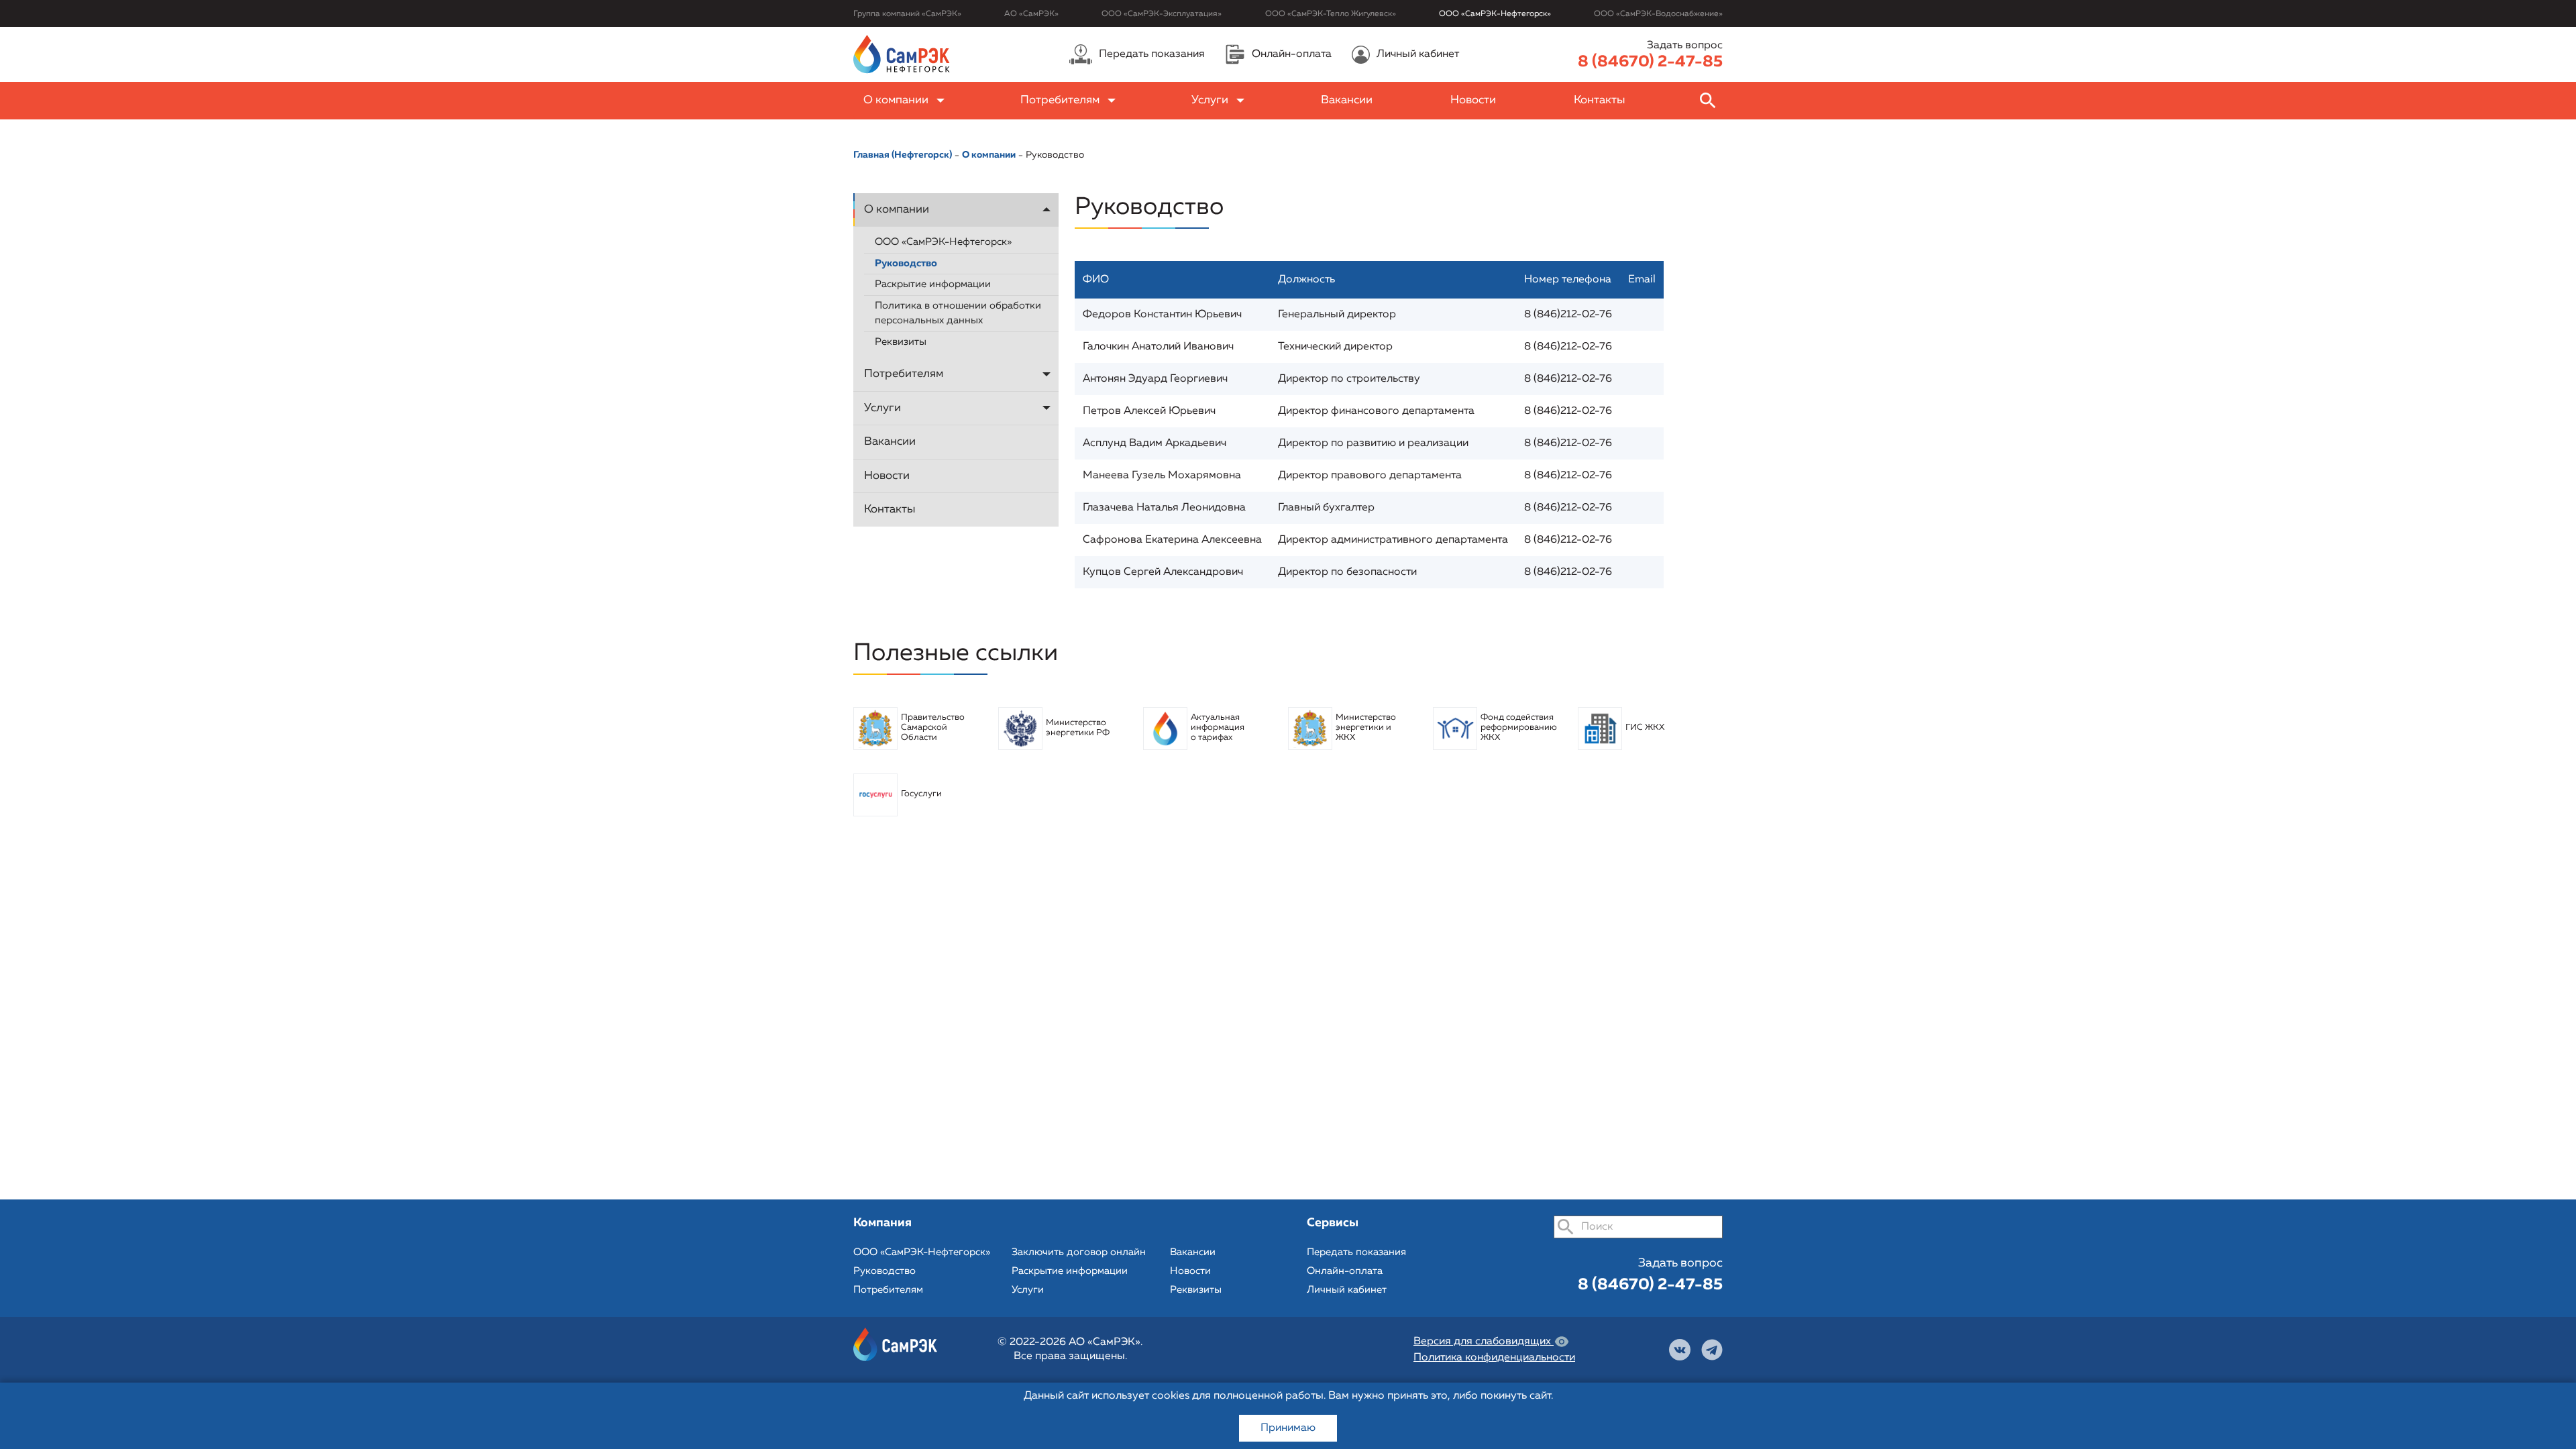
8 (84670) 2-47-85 (1650, 62)
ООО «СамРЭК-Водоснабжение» (1658, 14)
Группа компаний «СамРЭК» (907, 14)
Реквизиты (901, 342)
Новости (1473, 100)
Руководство (1055, 155)
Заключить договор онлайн (1079, 1252)
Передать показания (1356, 1252)
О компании (896, 100)
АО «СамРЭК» (1031, 14)
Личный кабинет (1347, 1290)
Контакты (1600, 100)
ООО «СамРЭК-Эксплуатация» (1162, 14)
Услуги (1210, 100)
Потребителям (1060, 100)
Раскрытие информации (933, 284)
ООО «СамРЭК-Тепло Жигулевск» (1331, 14)
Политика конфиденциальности (1494, 1358)
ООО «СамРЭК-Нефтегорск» (1495, 14)
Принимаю (1288, 1428)
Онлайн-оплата (1345, 1271)
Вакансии (1347, 100)
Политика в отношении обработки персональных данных (958, 313)
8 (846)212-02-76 (1568, 315)
